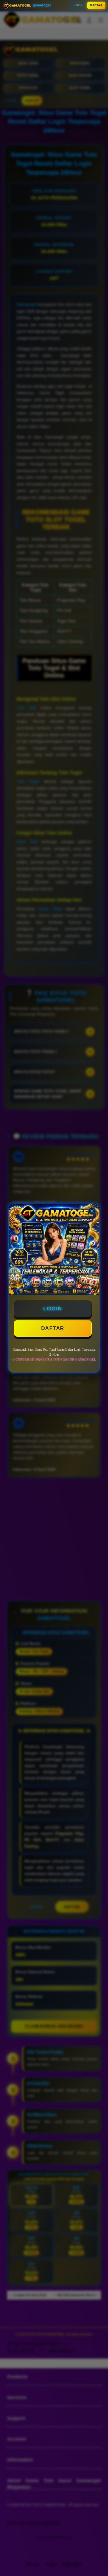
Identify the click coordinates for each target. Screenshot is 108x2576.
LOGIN (78, 5)
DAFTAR (96, 5)
